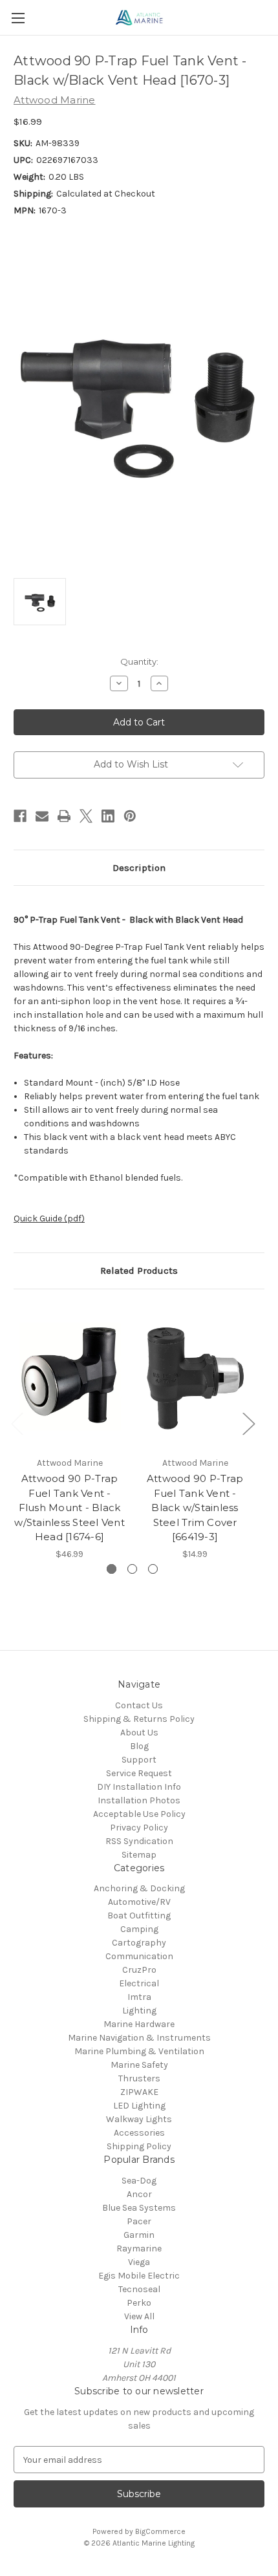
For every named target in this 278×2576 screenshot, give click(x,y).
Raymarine (139, 2249)
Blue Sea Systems (139, 2208)
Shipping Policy (139, 2146)
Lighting (139, 2011)
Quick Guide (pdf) (49, 1218)
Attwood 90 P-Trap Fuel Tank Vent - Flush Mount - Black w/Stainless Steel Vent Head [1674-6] (69, 1508)
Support (139, 1760)
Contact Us (139, 1705)
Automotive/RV (139, 1902)
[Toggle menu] (18, 18)
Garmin (139, 2235)
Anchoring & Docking (139, 1888)
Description (139, 868)
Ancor (139, 2194)
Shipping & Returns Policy (139, 1719)
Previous (17, 1423)
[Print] (64, 816)
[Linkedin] (108, 816)
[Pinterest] (130, 816)
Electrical (139, 1983)
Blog (139, 1746)
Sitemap (139, 1855)
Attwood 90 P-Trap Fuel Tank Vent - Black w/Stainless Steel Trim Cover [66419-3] (195, 1508)
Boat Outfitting (139, 1916)
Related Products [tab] (139, 1271)
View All (139, 2316)
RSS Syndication (139, 1841)
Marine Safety (139, 2065)
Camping (139, 1929)
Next (248, 1423)
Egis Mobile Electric (139, 2276)
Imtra (139, 1997)
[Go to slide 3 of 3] (153, 1569)
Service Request (139, 1773)
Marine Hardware (139, 2024)
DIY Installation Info (139, 1787)
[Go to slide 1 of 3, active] (112, 1569)
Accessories (139, 2133)
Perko (139, 2303)
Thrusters (139, 2078)
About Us (139, 1733)
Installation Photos (139, 1800)
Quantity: (139, 661)
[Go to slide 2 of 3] (132, 1569)
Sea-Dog (139, 2181)
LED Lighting (139, 2106)
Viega (139, 2262)
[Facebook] (20, 816)
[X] (86, 816)
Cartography (139, 1943)
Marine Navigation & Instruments (139, 2038)
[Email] (42, 816)
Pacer (139, 2221)
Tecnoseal (139, 2289)
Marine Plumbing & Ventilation (139, 2051)
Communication (139, 1956)
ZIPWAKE (139, 2092)
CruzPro (139, 1970)
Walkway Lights (139, 2119)
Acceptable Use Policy (139, 1814)
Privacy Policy (139, 1828)
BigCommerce (160, 2531)
